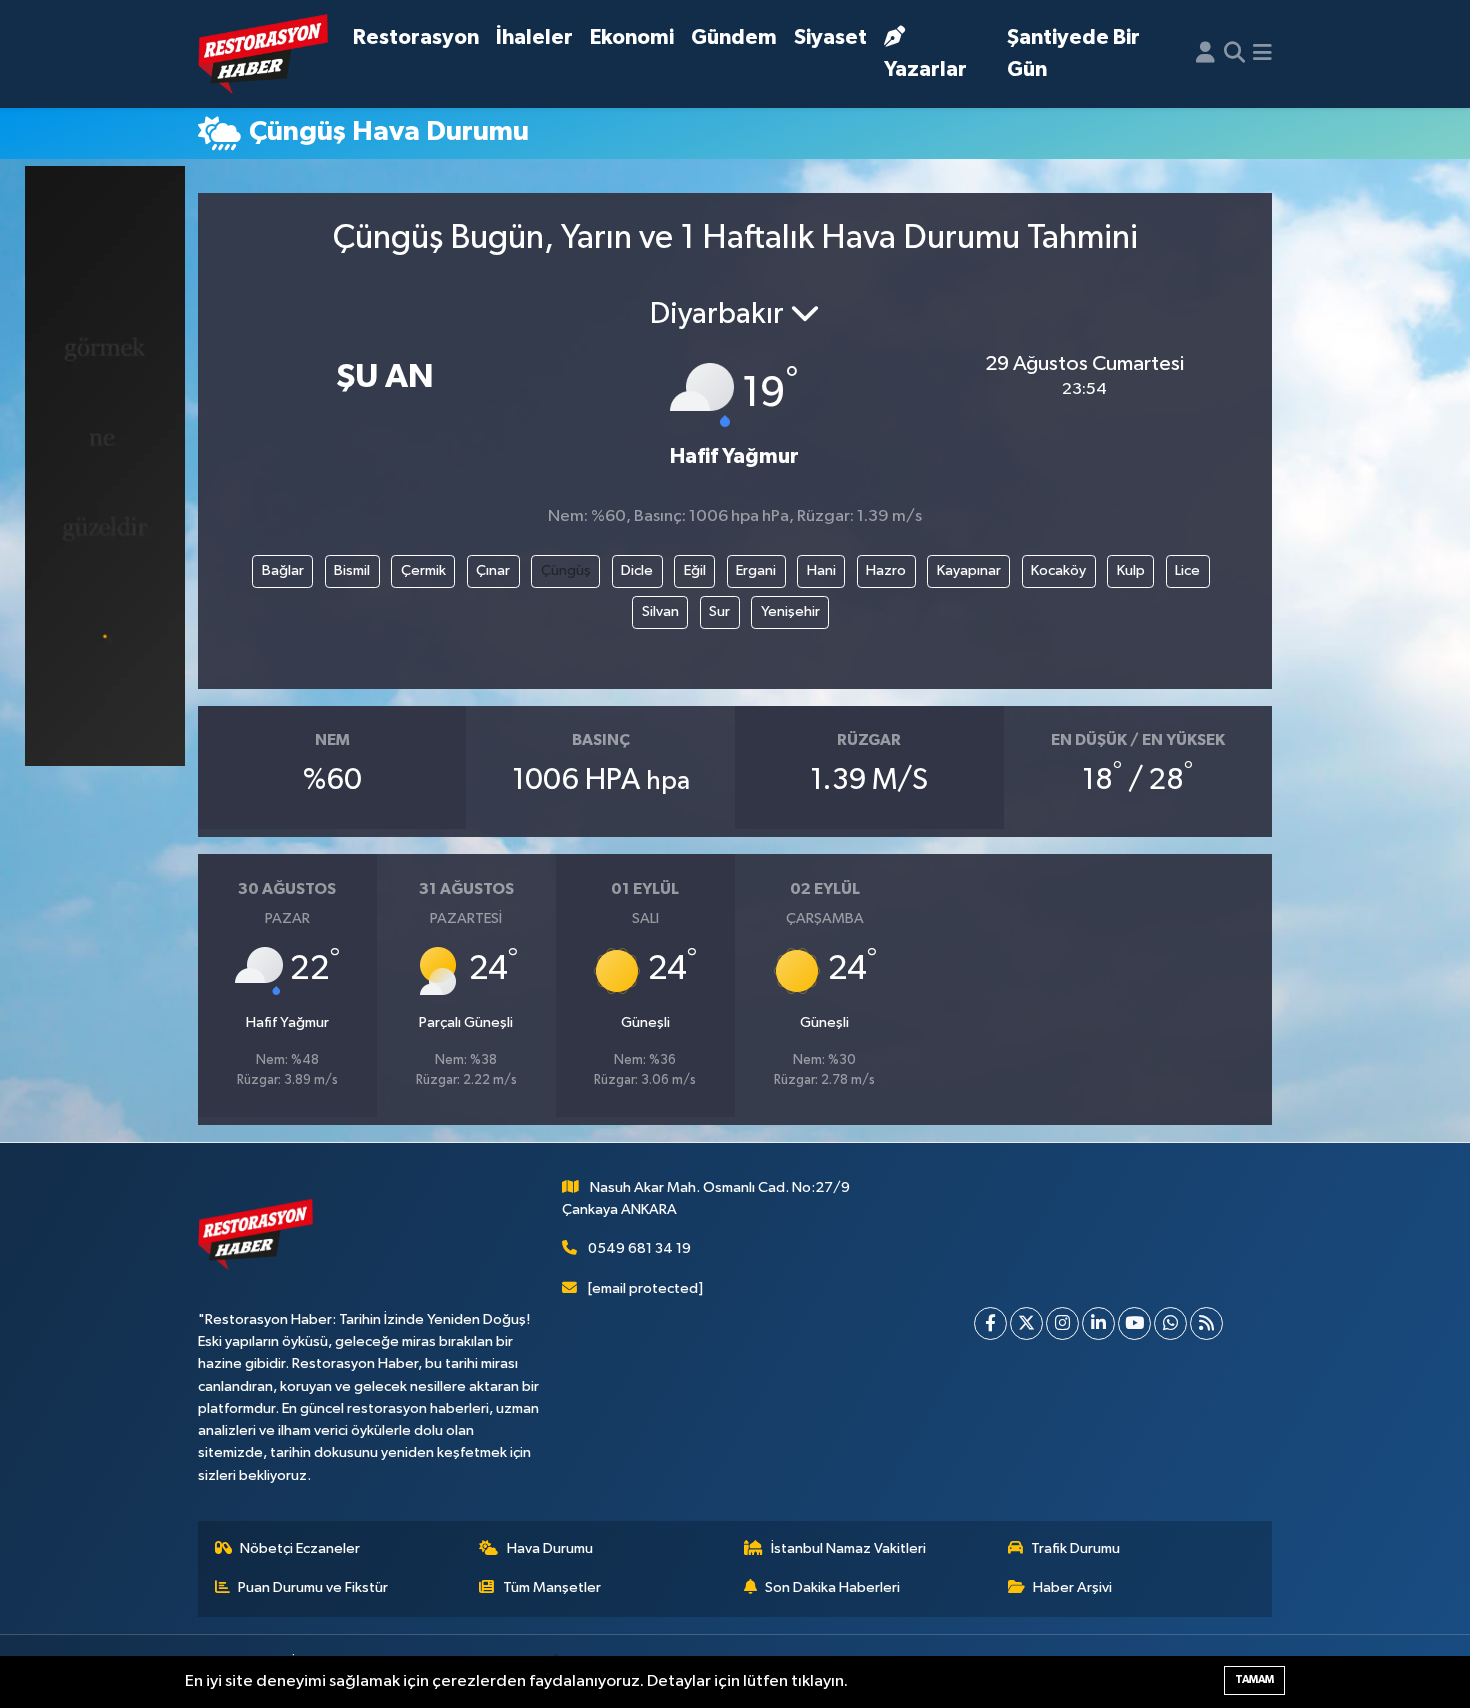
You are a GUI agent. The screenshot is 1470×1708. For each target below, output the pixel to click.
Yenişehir (790, 611)
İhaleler (534, 37)
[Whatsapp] (1170, 1323)
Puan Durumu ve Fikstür (313, 1587)
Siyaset (830, 37)
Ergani (756, 570)
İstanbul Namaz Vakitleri (848, 1548)
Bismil (352, 570)
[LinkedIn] (1098, 1323)
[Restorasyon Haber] (263, 54)
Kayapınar (969, 570)
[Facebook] (990, 1323)
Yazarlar (925, 69)
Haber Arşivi (1072, 1587)
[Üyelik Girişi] (1205, 54)
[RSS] (1206, 1323)
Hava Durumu (550, 1548)
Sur (719, 611)
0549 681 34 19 (639, 1248)
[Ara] (1234, 54)
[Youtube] (1134, 1323)
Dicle (637, 570)
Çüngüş (566, 570)
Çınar (493, 570)
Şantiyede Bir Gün (1073, 53)
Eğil (695, 570)
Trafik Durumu (1075, 1548)
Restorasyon (416, 37)
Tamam (1254, 1679)
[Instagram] (1062, 1323)
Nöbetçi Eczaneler (300, 1548)
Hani (821, 570)
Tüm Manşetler (552, 1587)
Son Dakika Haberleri (832, 1587)
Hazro (886, 570)
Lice (1187, 570)
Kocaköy (1058, 570)
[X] (1026, 1323)
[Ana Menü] (1262, 54)
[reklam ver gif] (105, 465)
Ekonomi (632, 37)
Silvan (660, 611)
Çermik (423, 570)
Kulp (1131, 570)
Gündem (734, 37)
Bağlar (283, 570)
